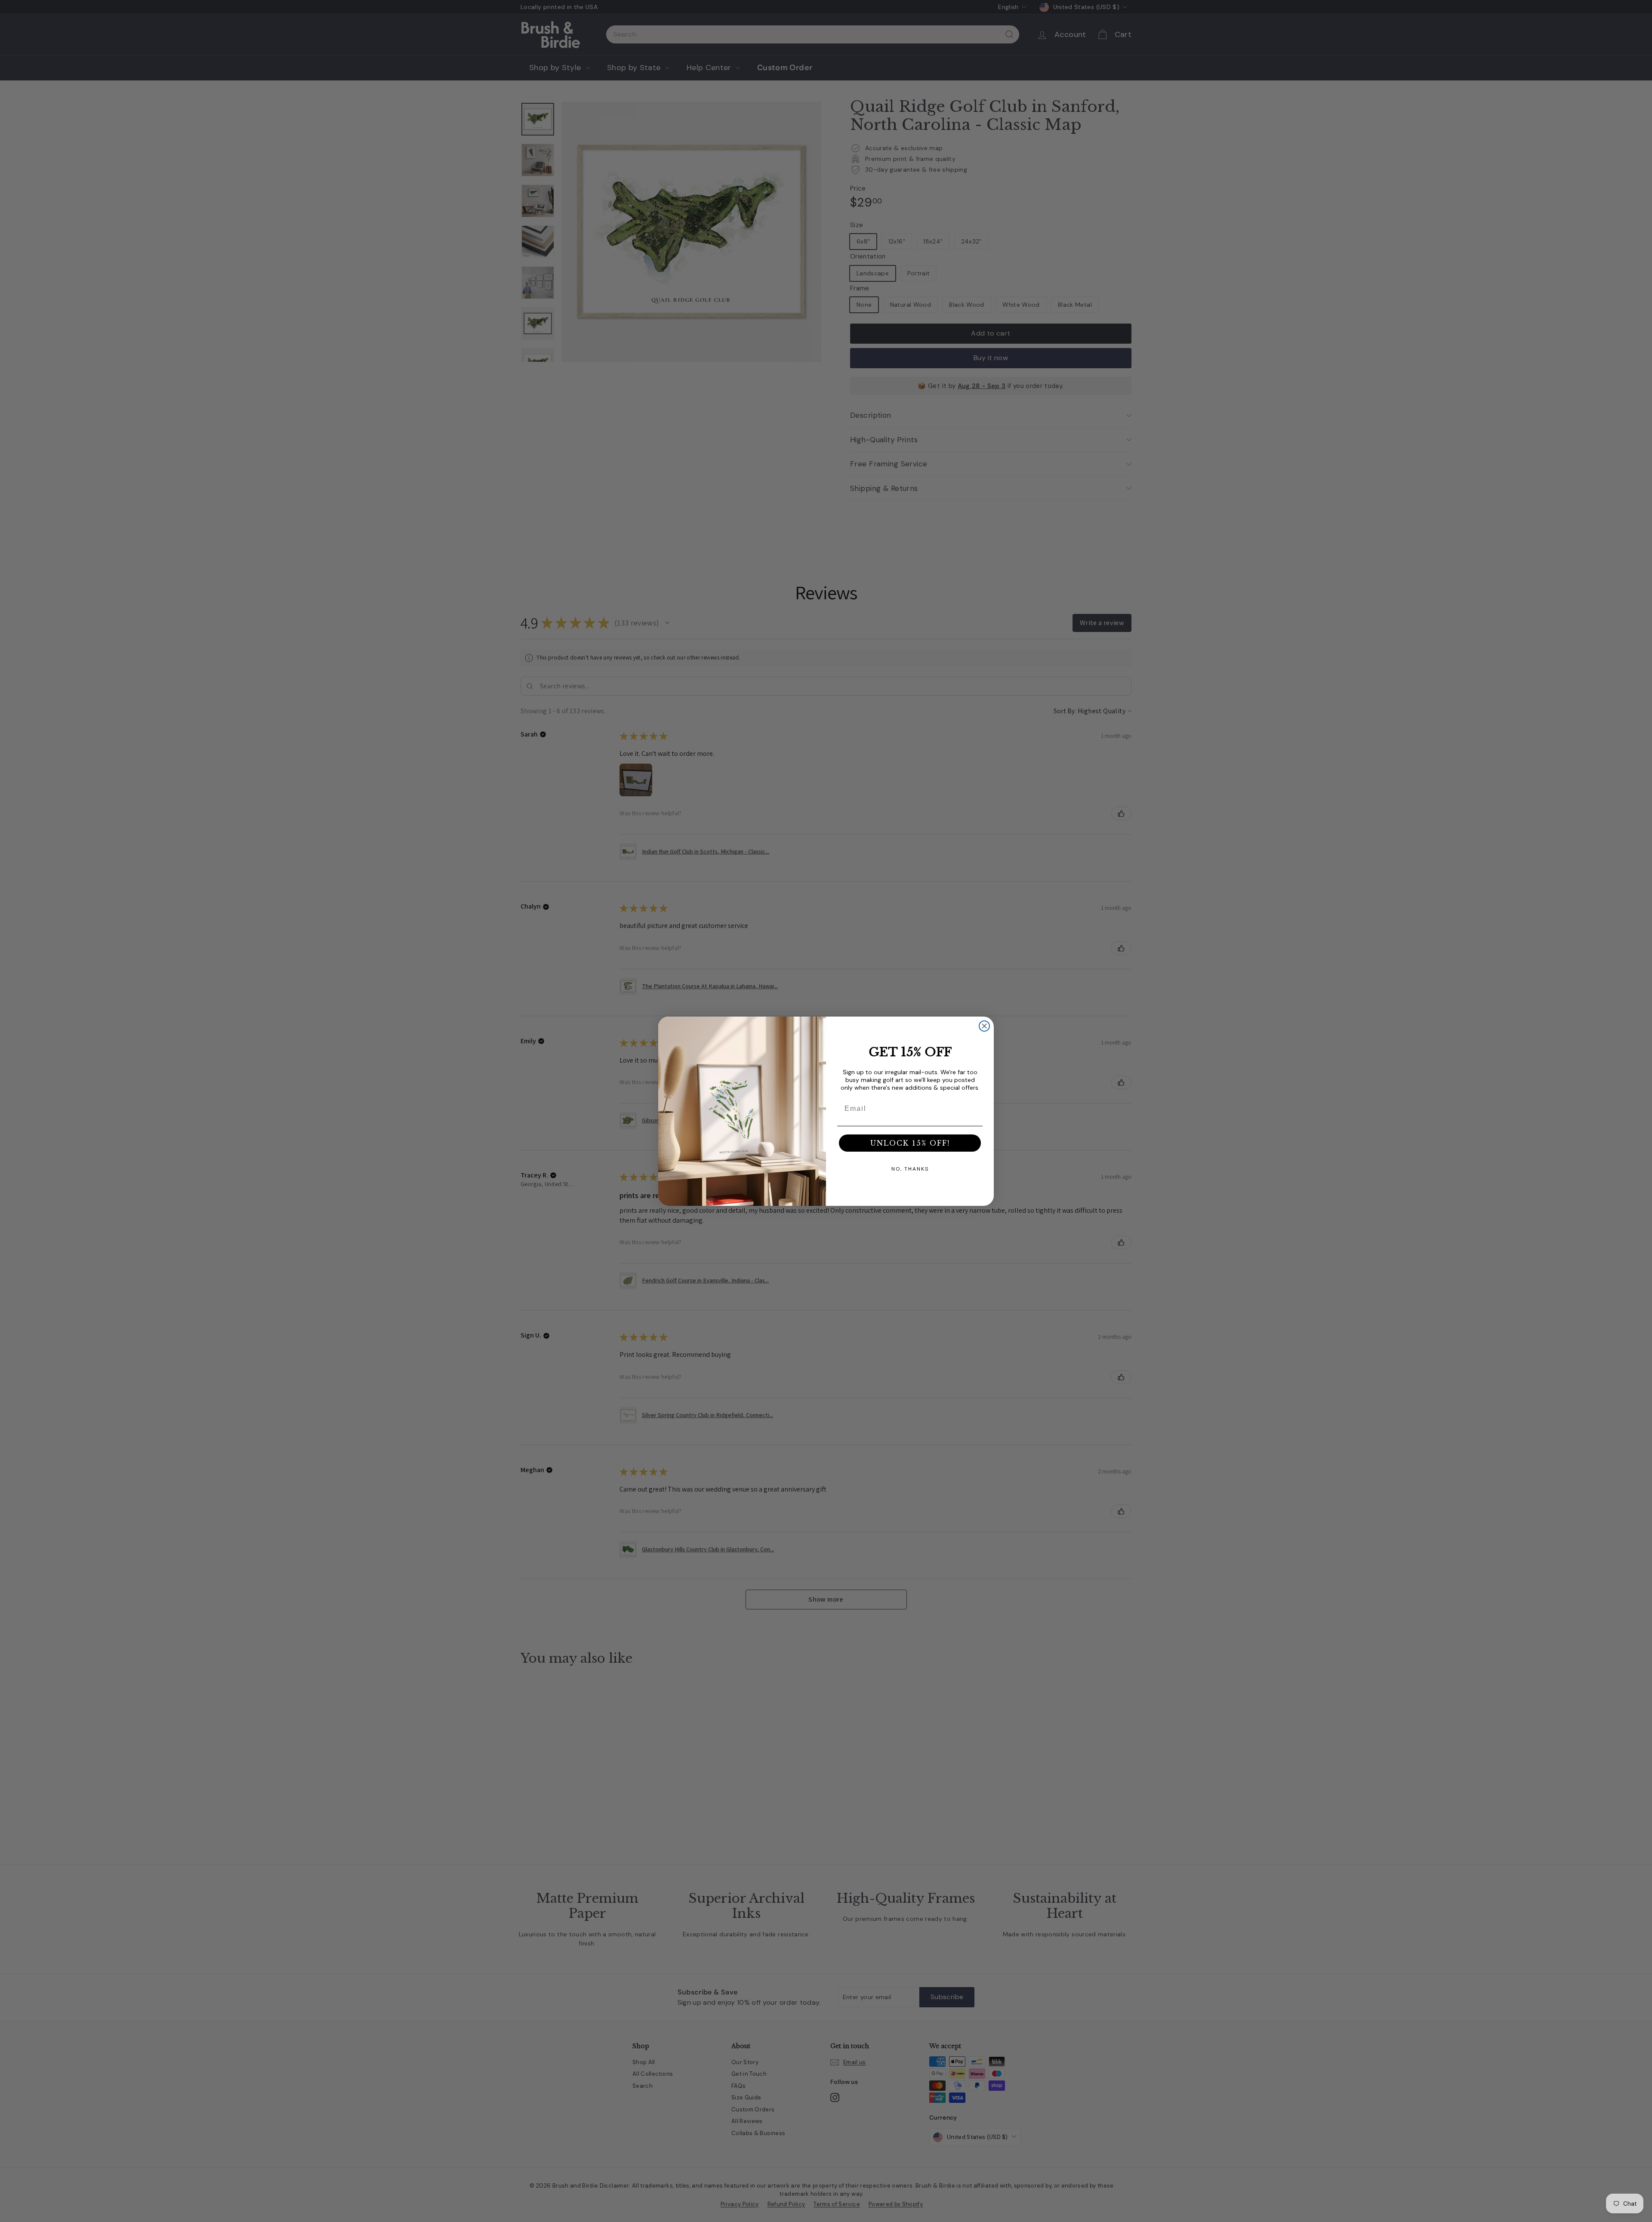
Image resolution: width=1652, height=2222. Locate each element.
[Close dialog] (984, 1026)
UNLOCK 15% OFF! (910, 1143)
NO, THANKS (910, 1169)
